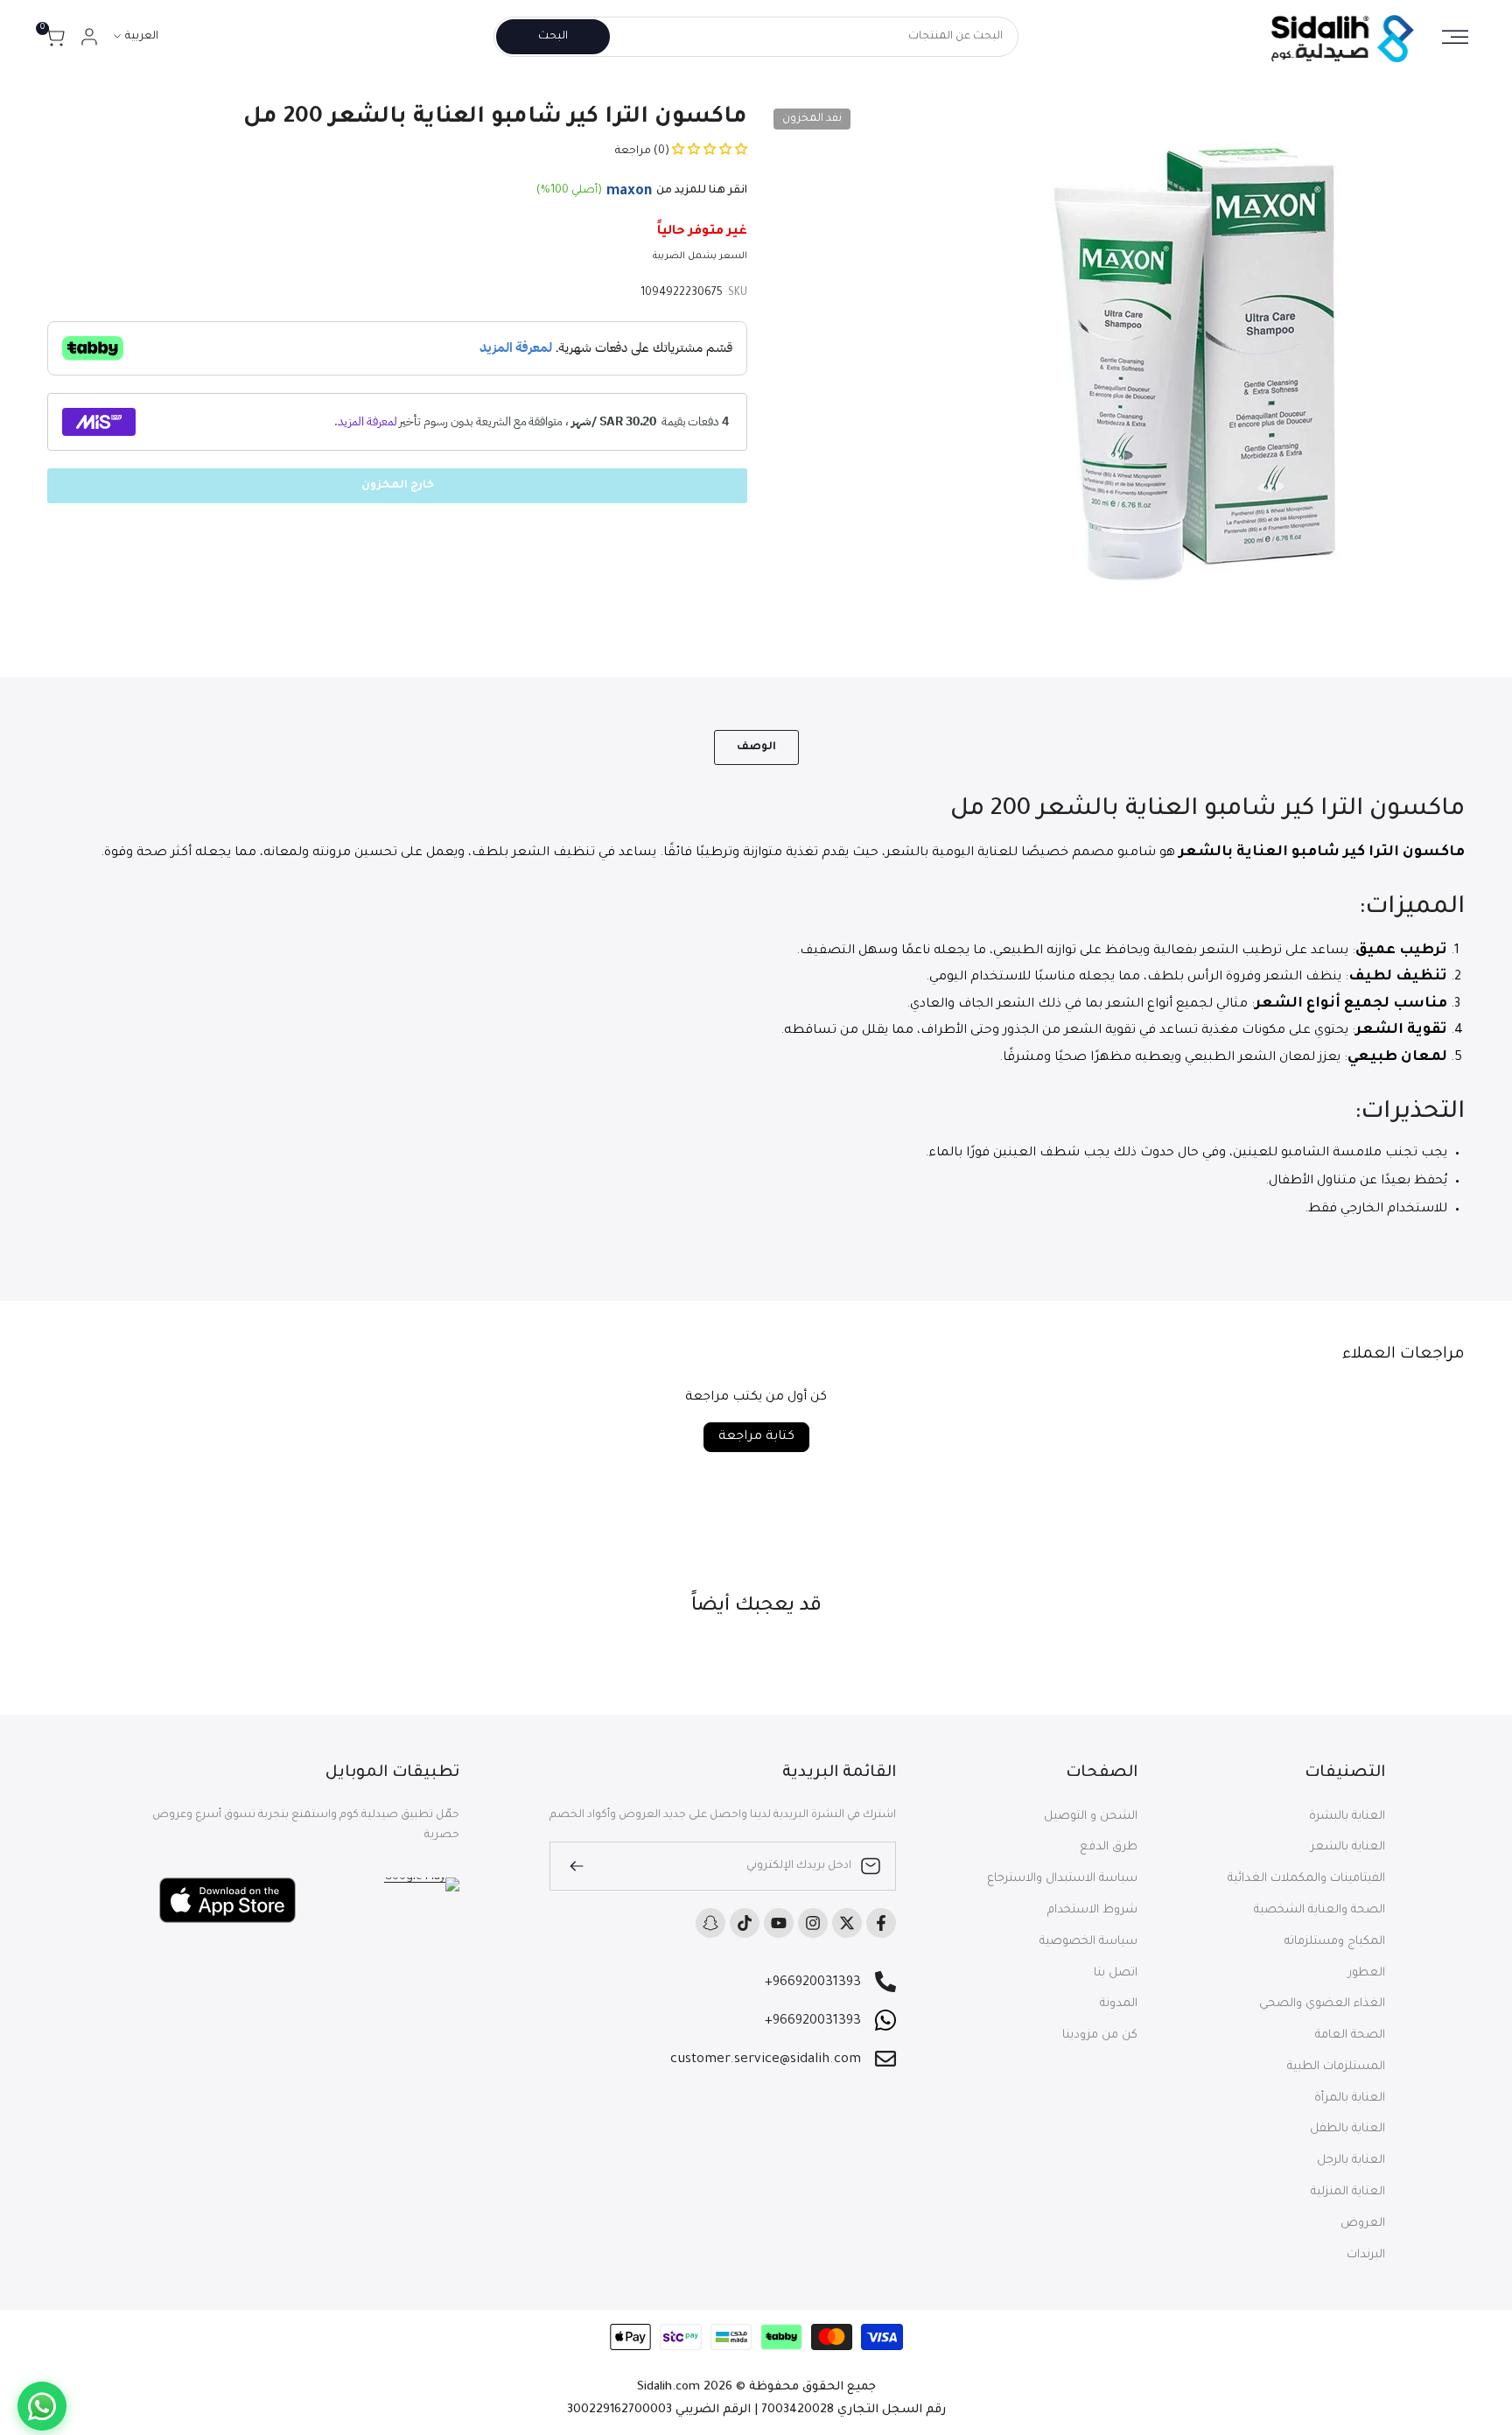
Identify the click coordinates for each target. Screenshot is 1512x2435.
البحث (553, 37)
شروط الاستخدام (1092, 1910)
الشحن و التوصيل (1091, 1817)
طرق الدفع (1109, 1847)
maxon (629, 192)
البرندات (1366, 2255)
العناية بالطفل (1347, 2129)
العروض (1363, 2224)
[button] (708, 151)
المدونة (1119, 2004)
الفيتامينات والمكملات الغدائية (1306, 1879)
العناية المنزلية (1348, 2192)
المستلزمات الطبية (1336, 2067)
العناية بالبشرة (1347, 1817)
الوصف (756, 747)
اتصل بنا (1116, 1973)
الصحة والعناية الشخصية (1319, 1910)
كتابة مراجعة (756, 1437)
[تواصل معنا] (42, 2406)
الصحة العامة (1350, 2035)
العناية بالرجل (1351, 2161)
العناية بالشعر (1348, 1847)
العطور (1367, 1973)
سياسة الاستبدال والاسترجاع (1062, 1879)
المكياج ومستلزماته (1335, 1942)
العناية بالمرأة (1350, 2098)
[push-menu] (1455, 37)
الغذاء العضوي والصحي (1322, 2004)
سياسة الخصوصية (1088, 1942)
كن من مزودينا (1100, 2035)
